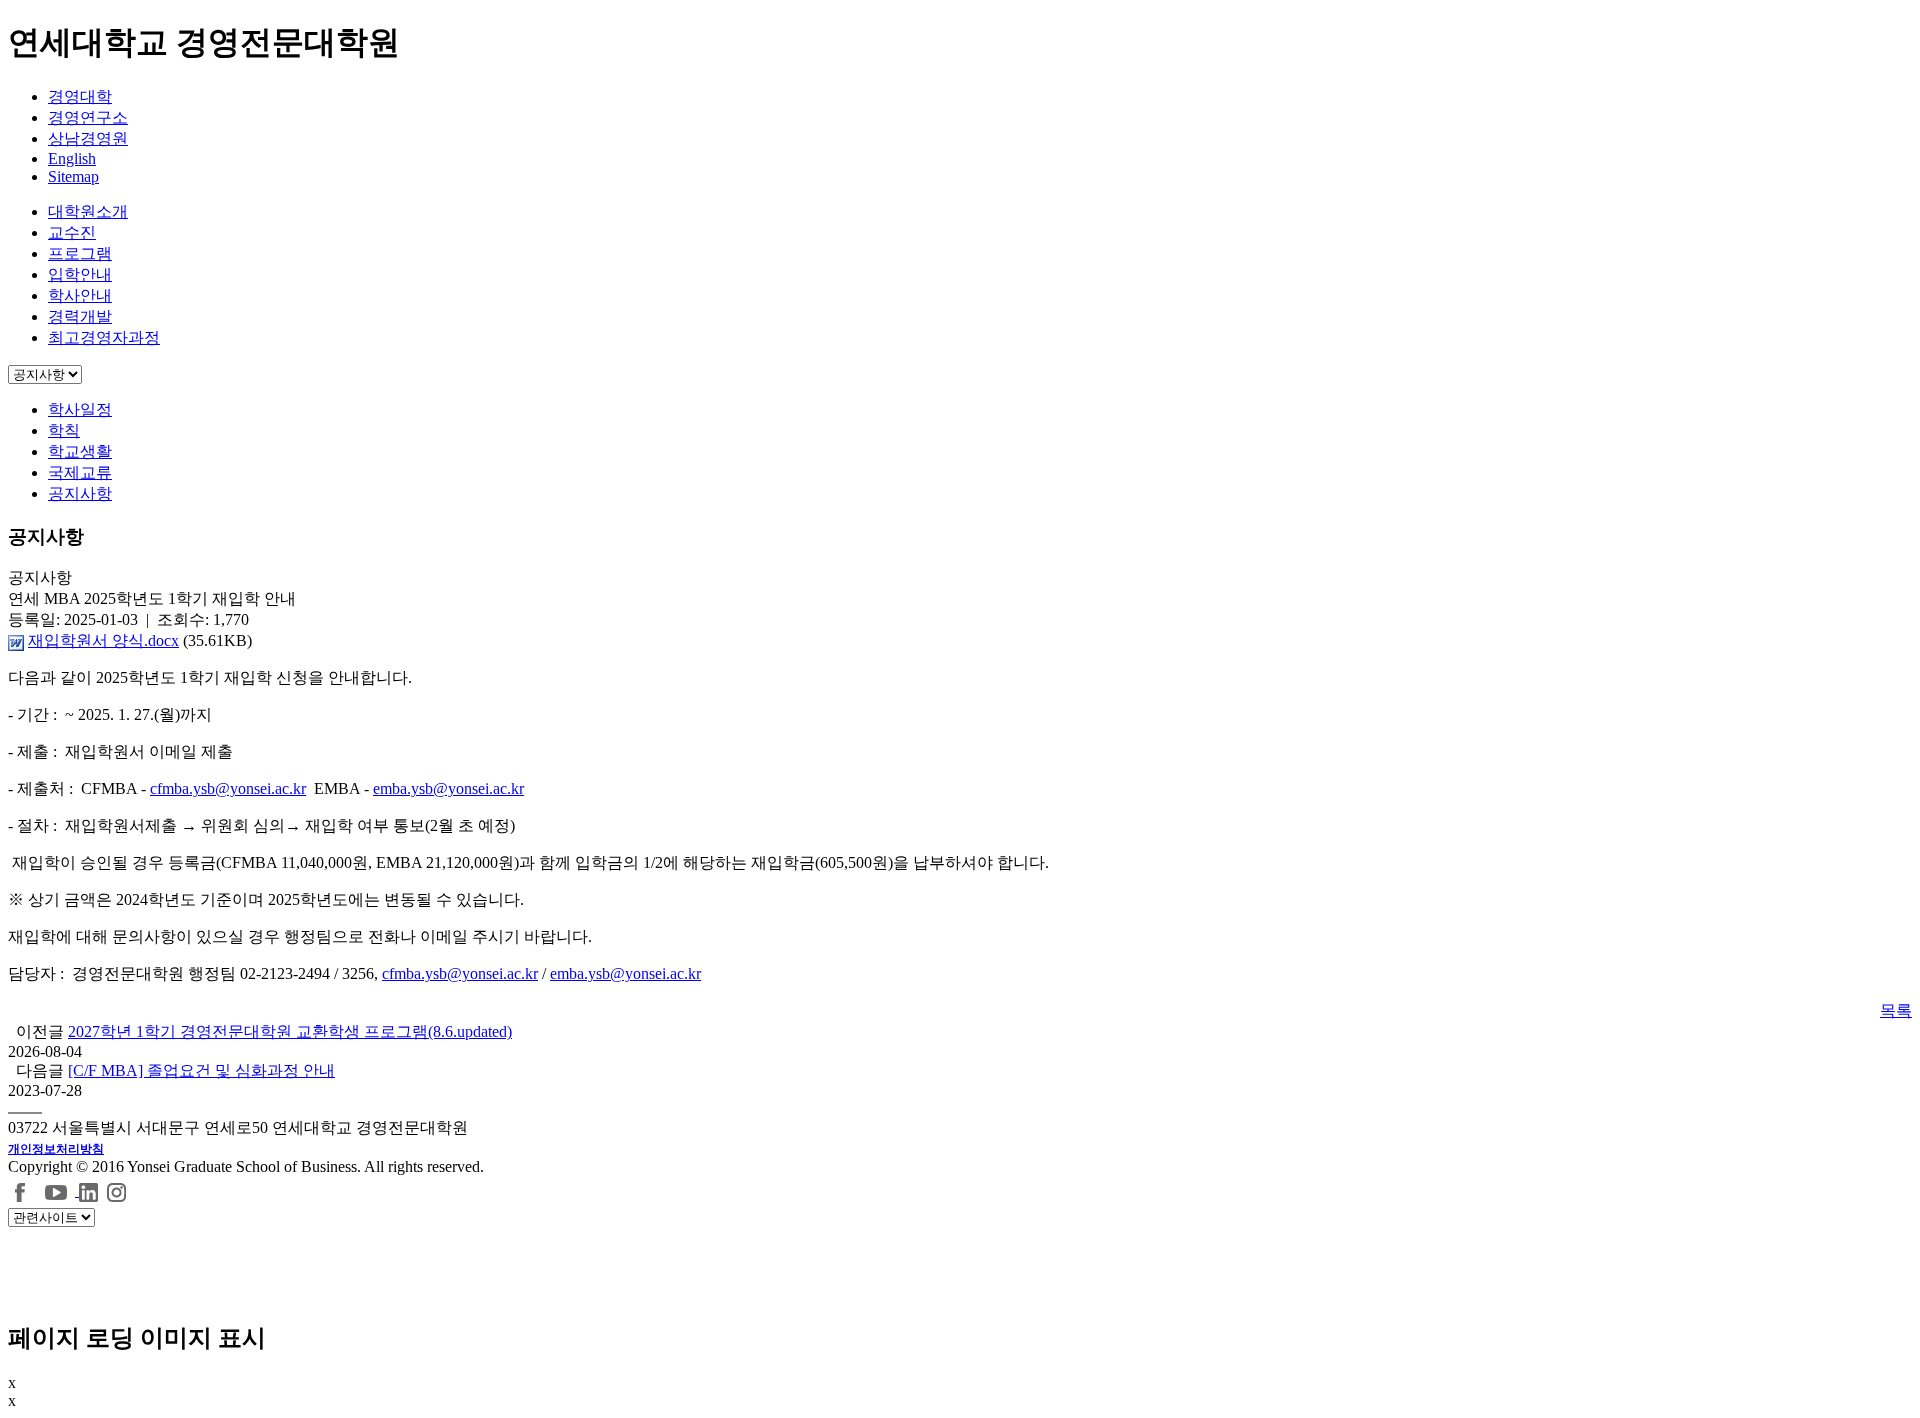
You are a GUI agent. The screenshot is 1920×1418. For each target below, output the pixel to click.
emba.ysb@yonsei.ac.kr (448, 788)
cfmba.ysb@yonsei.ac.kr (228, 788)
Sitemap (73, 176)
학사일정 (80, 409)
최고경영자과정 (104, 337)
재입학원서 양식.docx (103, 640)
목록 (1896, 1010)
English (72, 158)
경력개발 (80, 316)
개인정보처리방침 (56, 1149)
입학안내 (80, 274)
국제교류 (80, 472)
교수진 (72, 232)
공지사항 (80, 493)
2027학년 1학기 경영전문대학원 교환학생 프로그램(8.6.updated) (290, 1031)
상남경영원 (88, 138)
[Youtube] (58, 1190)
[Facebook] (21, 1190)
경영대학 (80, 96)
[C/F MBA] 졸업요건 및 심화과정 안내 (201, 1070)
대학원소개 (88, 211)
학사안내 (80, 295)
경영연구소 (88, 117)
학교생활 (80, 451)
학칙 (64, 430)
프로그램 (80, 253)
